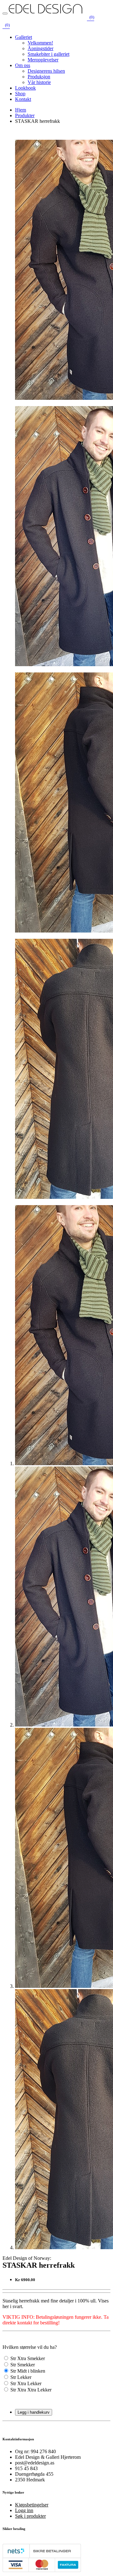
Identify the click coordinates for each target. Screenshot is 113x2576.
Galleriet (24, 37)
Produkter (25, 115)
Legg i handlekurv (34, 2412)
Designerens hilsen (46, 71)
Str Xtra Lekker (26, 2383)
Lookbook (25, 88)
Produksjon (39, 77)
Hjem (21, 110)
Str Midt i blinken (28, 2371)
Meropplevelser (43, 60)
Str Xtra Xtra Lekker (31, 2390)
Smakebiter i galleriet (48, 54)
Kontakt (23, 99)
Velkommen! (40, 43)
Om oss (23, 65)
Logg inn (24, 2510)
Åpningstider (40, 48)
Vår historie (39, 82)
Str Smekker (23, 2365)
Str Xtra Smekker (28, 2358)
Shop (20, 94)
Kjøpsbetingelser (32, 2505)
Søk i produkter (30, 2516)
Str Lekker (21, 2377)
